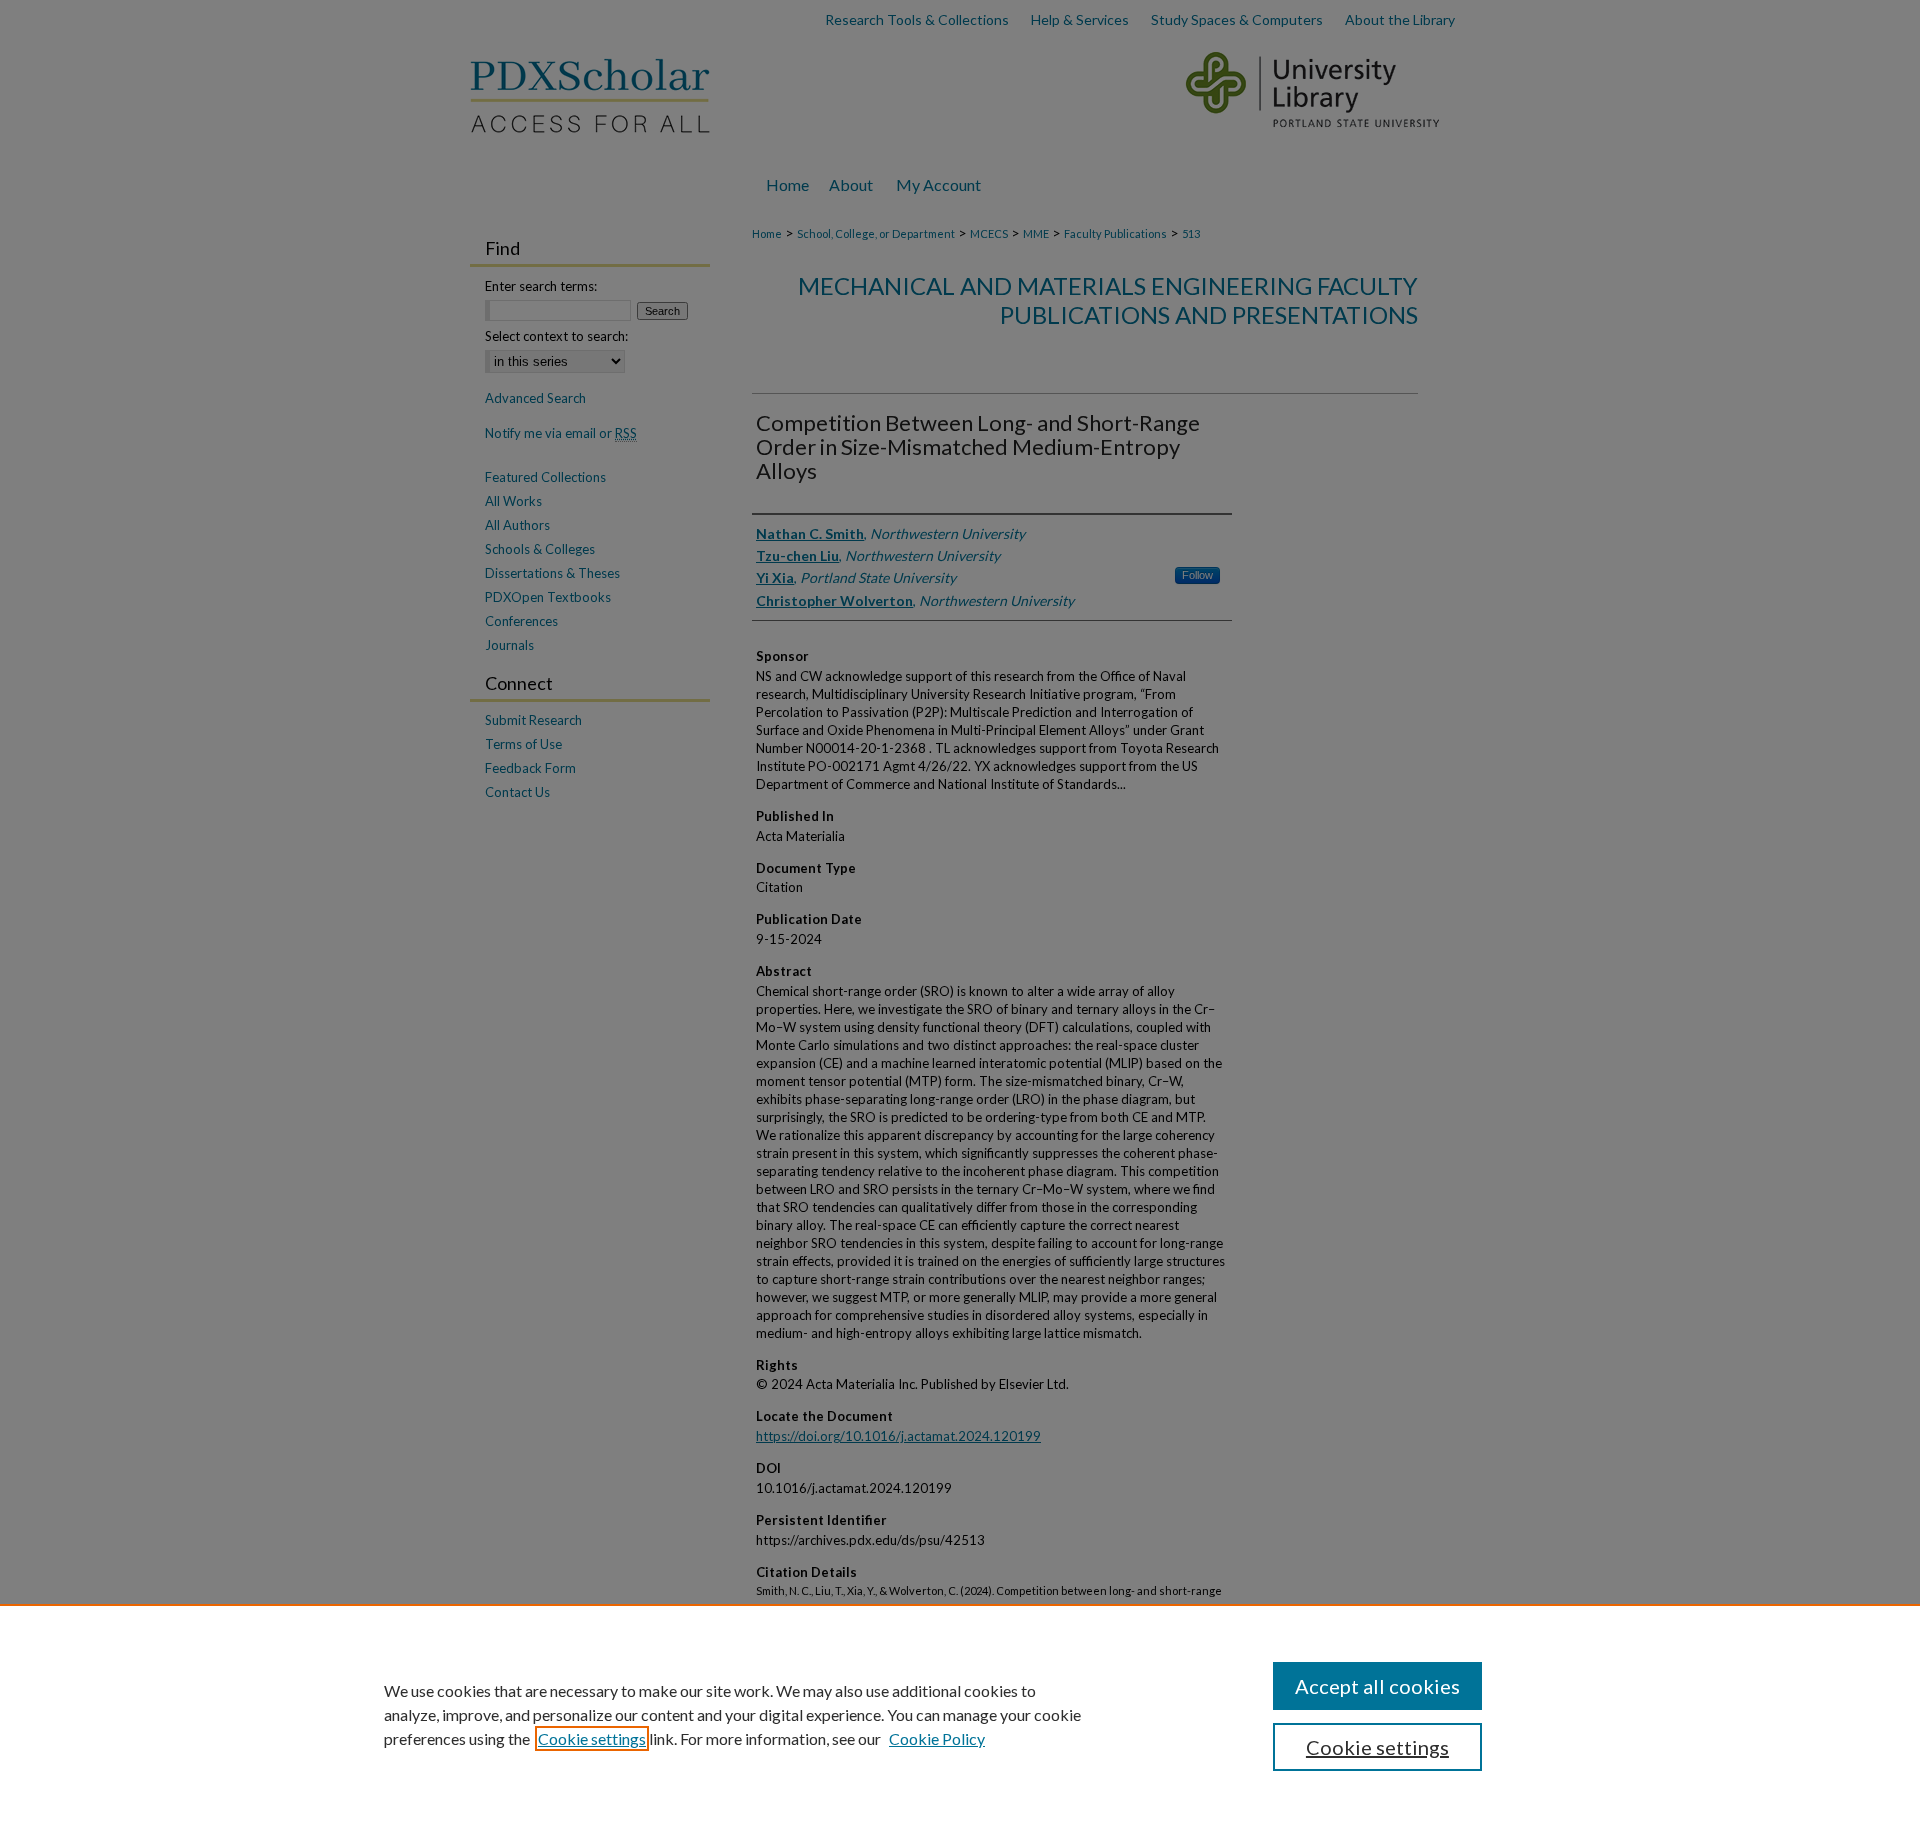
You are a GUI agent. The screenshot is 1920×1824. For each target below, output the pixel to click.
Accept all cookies (1377, 1686)
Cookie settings (592, 1738)
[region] (960, 1714)
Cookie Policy (937, 1738)
